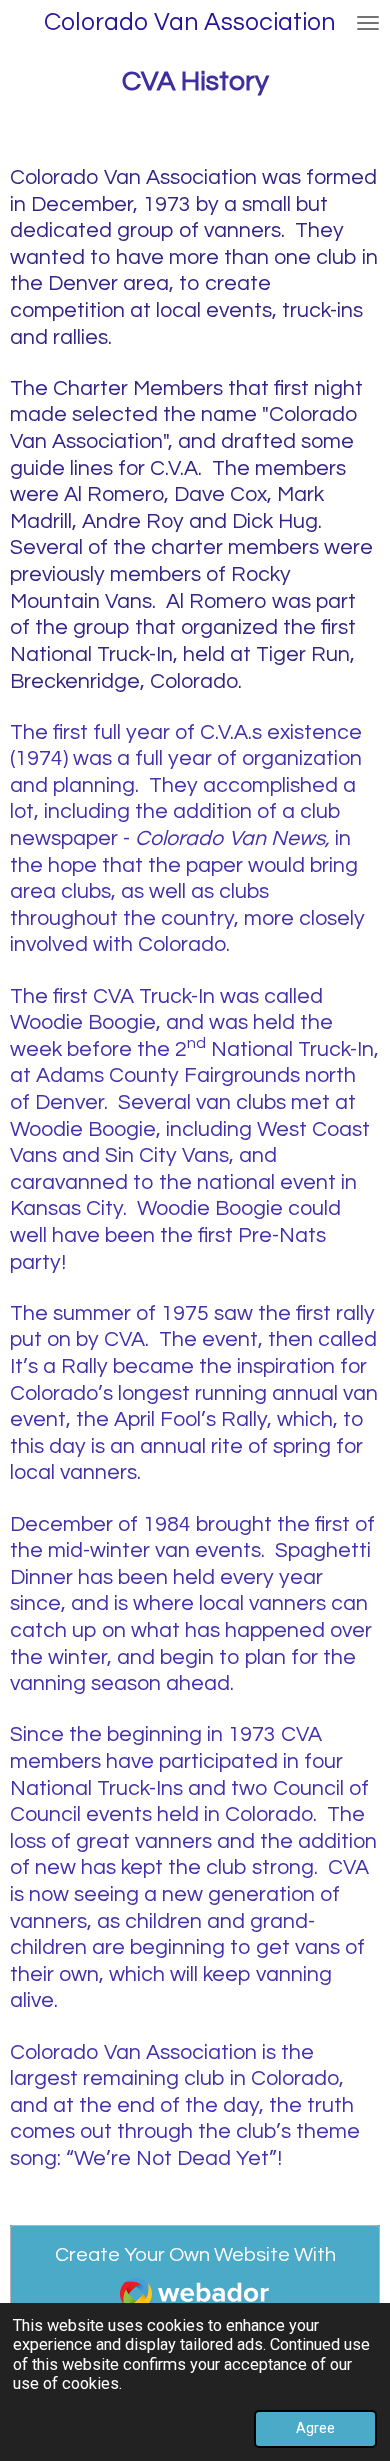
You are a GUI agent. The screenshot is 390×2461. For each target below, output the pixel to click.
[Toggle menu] (368, 22)
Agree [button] (315, 2428)
